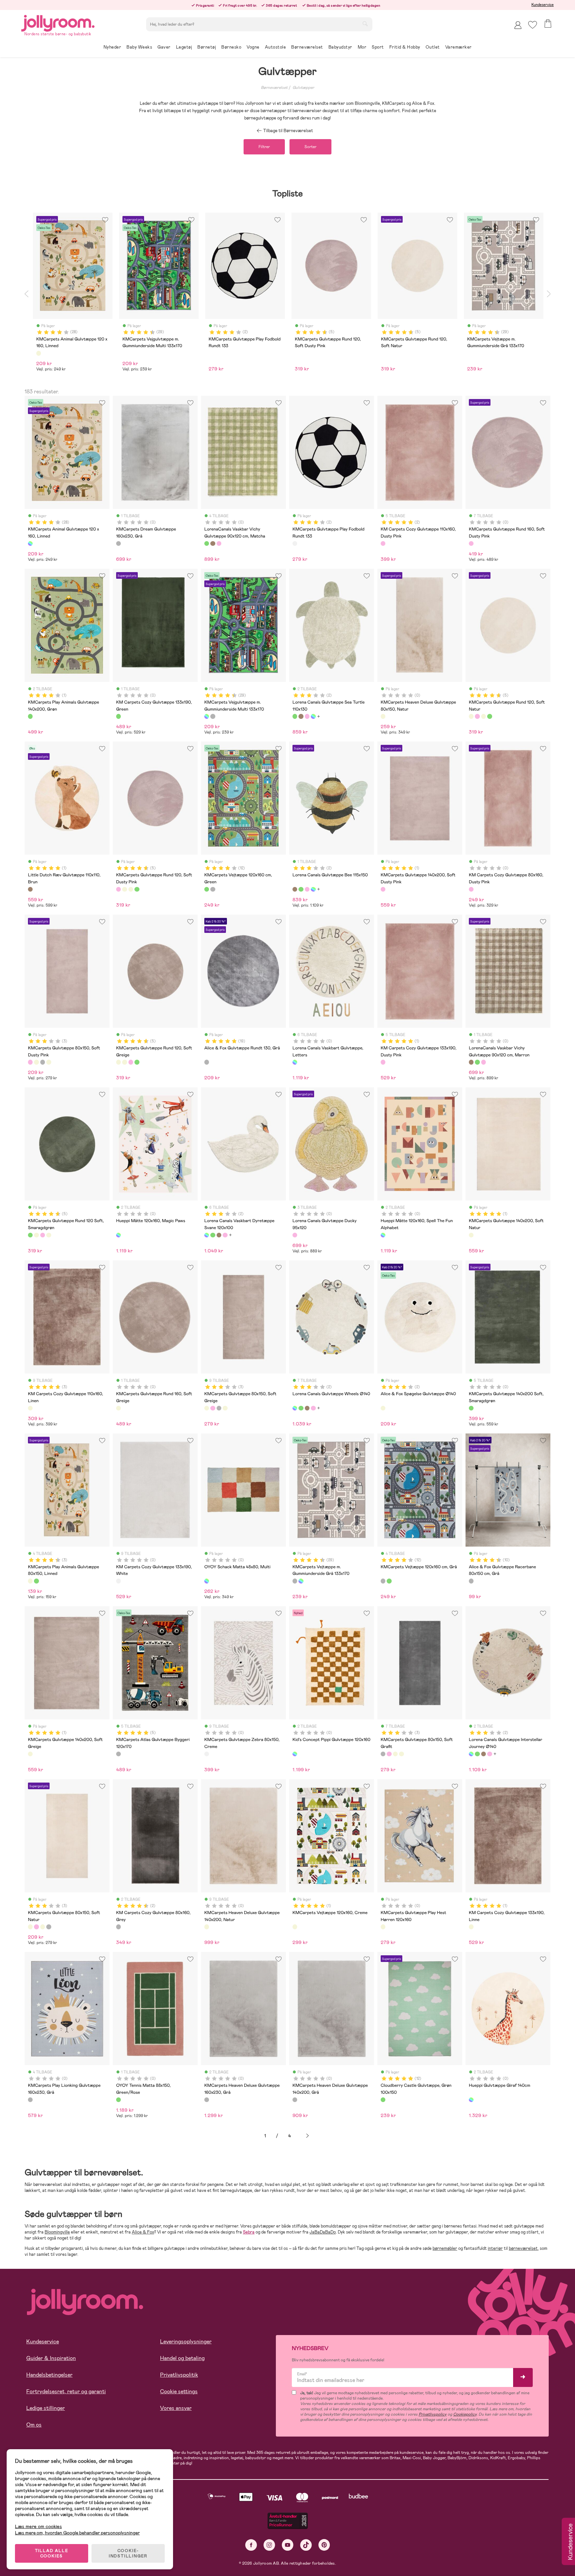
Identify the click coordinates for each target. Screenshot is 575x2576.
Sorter (310, 147)
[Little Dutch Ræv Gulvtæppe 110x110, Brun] (30, 889)
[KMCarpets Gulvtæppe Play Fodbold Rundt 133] (295, 543)
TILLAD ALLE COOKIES (52, 2553)
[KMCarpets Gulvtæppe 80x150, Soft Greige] (36, 1062)
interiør (495, 2248)
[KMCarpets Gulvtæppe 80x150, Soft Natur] (49, 1062)
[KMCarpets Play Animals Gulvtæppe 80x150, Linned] (30, 1581)
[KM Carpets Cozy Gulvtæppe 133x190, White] (118, 1581)
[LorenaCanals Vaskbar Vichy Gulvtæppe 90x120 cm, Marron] (213, 543)
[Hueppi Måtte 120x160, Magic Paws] (118, 1235)
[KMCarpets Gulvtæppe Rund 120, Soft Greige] (483, 716)
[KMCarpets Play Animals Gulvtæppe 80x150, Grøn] (36, 1581)
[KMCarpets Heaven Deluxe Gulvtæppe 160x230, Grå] (207, 2100)
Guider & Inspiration (51, 2358)
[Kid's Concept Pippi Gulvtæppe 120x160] (295, 1754)
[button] (533, 25)
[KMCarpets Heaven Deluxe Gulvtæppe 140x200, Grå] (295, 2100)
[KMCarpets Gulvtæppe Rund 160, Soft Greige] (118, 1408)
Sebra (249, 2232)
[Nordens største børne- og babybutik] (58, 22)
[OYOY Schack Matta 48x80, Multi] (207, 1581)
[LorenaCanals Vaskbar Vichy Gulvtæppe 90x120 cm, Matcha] (207, 543)
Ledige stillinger (46, 2408)
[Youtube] (288, 2545)
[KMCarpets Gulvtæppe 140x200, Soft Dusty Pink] (383, 889)
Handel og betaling (182, 2358)
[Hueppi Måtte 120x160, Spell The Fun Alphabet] (383, 1235)
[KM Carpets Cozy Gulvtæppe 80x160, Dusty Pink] (471, 889)
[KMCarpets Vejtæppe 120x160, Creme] (295, 1927)
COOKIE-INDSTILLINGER (128, 2553)
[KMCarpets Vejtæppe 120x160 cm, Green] (207, 889)
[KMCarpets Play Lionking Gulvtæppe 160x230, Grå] (30, 2100)
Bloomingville (57, 2232)
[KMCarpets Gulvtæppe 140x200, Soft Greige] (30, 1754)
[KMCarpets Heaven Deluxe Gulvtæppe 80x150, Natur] (383, 716)
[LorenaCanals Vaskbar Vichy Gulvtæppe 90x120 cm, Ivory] (219, 543)
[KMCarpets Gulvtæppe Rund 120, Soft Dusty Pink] (477, 716)
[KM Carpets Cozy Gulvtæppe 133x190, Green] (118, 716)
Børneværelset (274, 88)
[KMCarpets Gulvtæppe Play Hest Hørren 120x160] (383, 1927)
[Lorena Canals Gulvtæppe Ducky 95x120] (295, 1235)
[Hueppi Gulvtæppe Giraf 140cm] (471, 2100)
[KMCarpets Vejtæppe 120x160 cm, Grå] (213, 889)
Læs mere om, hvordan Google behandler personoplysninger (77, 2533)
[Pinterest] (324, 2545)
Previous (26, 294)
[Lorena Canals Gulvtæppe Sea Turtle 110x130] (295, 716)
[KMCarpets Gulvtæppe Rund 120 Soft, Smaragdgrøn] (489, 716)
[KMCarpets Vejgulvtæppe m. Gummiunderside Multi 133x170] (207, 716)
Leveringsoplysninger (186, 2342)
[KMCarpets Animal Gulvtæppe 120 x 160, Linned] (30, 543)
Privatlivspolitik (179, 2375)
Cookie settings (179, 2391)
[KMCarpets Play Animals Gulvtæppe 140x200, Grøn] (30, 716)
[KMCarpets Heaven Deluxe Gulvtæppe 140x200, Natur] (207, 1927)
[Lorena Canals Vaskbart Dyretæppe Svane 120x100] (313, 716)
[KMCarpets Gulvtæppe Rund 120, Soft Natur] (471, 716)
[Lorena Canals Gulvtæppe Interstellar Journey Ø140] (471, 1754)
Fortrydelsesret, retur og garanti (66, 2391)
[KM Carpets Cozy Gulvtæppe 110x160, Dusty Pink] (383, 543)
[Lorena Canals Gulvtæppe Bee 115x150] (301, 716)
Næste (307, 2136)
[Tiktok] (306, 2545)
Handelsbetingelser (49, 2375)
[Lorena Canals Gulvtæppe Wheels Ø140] (295, 1408)
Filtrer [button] (264, 147)
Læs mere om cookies (38, 2527)
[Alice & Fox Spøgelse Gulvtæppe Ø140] (383, 1408)
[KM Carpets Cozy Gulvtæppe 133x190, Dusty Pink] (383, 1062)
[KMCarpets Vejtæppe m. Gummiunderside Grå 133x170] (213, 716)
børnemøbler (445, 2248)
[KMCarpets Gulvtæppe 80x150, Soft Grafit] (43, 1062)
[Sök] (365, 24)
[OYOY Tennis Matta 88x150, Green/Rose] (118, 2100)
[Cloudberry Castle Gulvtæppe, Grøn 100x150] (383, 2100)
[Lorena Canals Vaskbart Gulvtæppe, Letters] (295, 1062)
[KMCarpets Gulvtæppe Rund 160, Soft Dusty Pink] (471, 543)
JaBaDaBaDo (323, 2232)
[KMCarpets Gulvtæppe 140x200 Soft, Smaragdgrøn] (471, 1408)
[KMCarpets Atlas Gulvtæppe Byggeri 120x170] (118, 1754)
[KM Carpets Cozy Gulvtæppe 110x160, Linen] (30, 1408)
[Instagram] (269, 2545)
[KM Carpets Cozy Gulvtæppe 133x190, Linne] (471, 1927)
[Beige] (39, 353)
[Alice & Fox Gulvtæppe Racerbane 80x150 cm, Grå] (471, 1581)
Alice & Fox (143, 2232)
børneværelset (523, 2248)
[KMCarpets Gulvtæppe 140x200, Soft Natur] (471, 1235)
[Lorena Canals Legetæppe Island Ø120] (307, 716)
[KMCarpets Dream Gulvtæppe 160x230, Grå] (118, 543)
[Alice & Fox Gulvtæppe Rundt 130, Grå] (207, 1062)
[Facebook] (251, 2545)
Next (549, 294)
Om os (34, 2425)
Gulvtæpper (303, 88)
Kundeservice (543, 5)
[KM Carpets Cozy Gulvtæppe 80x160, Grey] (118, 1927)
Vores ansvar (176, 2408)
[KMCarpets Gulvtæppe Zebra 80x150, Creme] (207, 1754)
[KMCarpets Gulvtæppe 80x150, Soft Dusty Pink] (30, 1062)
